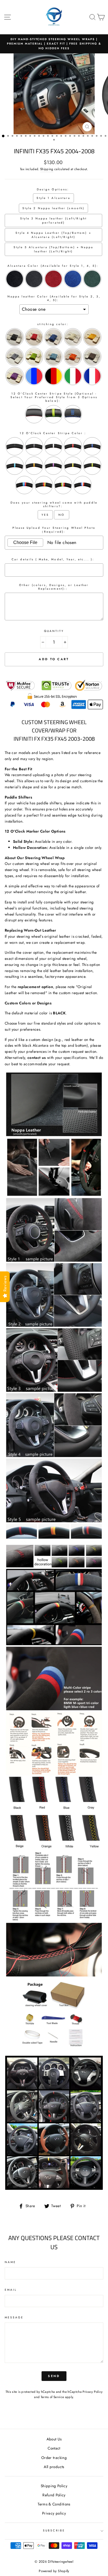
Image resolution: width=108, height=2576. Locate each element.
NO (61, 515)
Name (10, 2262)
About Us (54, 2439)
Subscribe (54, 2530)
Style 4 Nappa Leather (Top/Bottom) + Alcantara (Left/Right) (53, 235)
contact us (37, 1058)
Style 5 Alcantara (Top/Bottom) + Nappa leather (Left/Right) (53, 249)
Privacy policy (54, 2513)
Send (54, 2376)
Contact (54, 2448)
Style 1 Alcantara (53, 198)
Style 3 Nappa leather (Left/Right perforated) (54, 221)
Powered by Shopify (54, 2571)
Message (14, 2317)
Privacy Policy (92, 2392)
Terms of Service (52, 2397)
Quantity (54, 631)
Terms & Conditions (54, 2504)
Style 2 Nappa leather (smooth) (53, 208)
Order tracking (54, 2458)
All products (54, 2467)
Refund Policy (54, 2495)
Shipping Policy (54, 2486)
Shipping (47, 169)
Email (11, 2290)
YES (45, 515)
